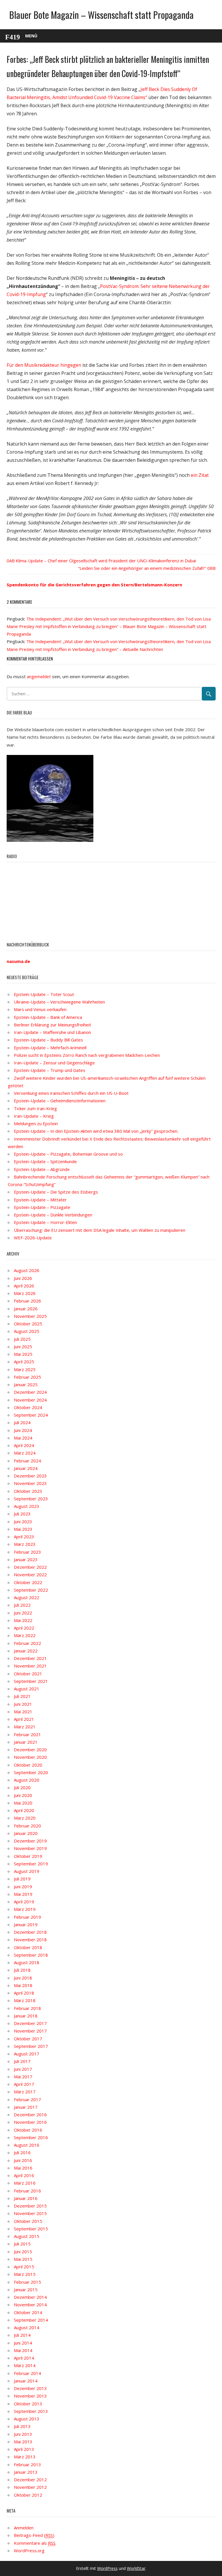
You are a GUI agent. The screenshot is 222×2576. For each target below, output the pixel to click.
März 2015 (25, 2274)
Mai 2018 (23, 1985)
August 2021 (27, 1689)
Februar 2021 (27, 1734)
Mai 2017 (23, 2077)
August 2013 (27, 2419)
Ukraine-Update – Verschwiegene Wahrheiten (59, 1002)
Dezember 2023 (30, 1476)
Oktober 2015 (28, 2221)
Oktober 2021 (28, 1674)
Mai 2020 (23, 1803)
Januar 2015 (26, 2289)
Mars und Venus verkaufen (40, 1009)
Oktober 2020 (28, 1765)
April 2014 (24, 2358)
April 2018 (24, 1993)
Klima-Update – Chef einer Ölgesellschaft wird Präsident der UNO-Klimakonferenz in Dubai (106, 561)
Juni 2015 (23, 2252)
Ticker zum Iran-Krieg (35, 1108)
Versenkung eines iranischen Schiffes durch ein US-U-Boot (71, 1093)
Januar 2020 (26, 1833)
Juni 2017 (23, 2069)
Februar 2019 (27, 1917)
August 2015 (27, 2236)
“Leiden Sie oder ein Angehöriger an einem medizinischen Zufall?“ (142, 568)
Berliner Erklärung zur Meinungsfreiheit (52, 1025)
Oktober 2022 (28, 1582)
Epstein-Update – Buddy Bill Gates (48, 1040)
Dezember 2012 (30, 2480)
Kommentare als (35, 2543)
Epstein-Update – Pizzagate (42, 1207)
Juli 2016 (22, 2152)
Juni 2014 (23, 2343)
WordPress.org (29, 2551)
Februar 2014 (27, 2373)
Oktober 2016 (28, 2130)
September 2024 (31, 1415)
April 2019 (24, 1902)
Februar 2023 (27, 1552)
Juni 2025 (23, 1347)
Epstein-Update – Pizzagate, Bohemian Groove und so (68, 1154)
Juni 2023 (23, 1521)
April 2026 (24, 1286)
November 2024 (30, 1400)
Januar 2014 (26, 2381)
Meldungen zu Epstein (36, 1123)
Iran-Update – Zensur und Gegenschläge (54, 1063)
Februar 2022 (27, 1643)
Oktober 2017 (28, 2039)
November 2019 (30, 1848)
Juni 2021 (23, 1704)
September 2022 (31, 1590)
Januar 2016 (26, 2198)
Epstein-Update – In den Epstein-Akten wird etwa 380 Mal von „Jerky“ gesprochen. (96, 1131)
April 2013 (24, 2449)
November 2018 (30, 1940)
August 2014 (27, 2327)
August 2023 (27, 1506)
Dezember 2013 (30, 2388)
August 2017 (27, 2054)
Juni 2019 (23, 1887)
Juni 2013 (23, 2434)
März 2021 (25, 1727)
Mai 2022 (23, 1620)
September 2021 (31, 1681)
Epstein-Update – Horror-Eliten (45, 1222)
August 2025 (27, 1331)
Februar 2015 (27, 2282)
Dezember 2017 (30, 2023)
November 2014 (30, 2305)
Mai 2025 (23, 1354)
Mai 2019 (23, 1894)
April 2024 (24, 1445)
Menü (31, 36)
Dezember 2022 (30, 1567)
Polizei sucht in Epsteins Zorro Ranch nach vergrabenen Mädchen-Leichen (87, 1055)
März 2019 (25, 1909)
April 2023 (24, 1537)
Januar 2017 (26, 2107)
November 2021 (30, 1666)
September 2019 (31, 1864)
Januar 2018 (26, 2016)
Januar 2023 (26, 1559)
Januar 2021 (26, 1742)
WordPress (107, 2568)
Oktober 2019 (28, 1856)
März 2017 (25, 2092)
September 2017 (31, 2046)
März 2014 (25, 2365)
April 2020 (24, 1810)
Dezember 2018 (30, 1932)
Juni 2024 (23, 1430)
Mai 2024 (23, 1438)
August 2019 (27, 1871)
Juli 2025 (22, 1339)
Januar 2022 (26, 1651)
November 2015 (30, 2213)
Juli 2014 (22, 2335)
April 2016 (24, 2175)
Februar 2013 (27, 2464)
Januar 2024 (26, 1468)
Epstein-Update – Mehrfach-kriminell (50, 1048)
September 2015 (31, 2229)
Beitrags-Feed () (34, 2535)
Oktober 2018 (28, 1947)
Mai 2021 (23, 1712)
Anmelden (24, 2528)
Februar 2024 (27, 1461)
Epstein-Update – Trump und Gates (50, 1070)
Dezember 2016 (30, 2115)
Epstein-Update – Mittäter (40, 1200)
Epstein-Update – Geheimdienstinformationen (60, 1101)
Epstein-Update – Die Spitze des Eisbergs (56, 1192)
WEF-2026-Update (33, 1238)
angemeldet (39, 676)
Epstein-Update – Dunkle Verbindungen (53, 1215)
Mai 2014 (23, 2350)
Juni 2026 (23, 1278)
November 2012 (30, 2487)
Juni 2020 (23, 1795)
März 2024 (25, 1453)
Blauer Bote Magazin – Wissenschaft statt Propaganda (101, 15)
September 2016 (31, 2137)
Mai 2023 (23, 1529)
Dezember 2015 (30, 2206)
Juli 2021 (22, 1696)
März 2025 (25, 1369)
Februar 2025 (27, 1377)
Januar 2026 (26, 1309)
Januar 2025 (26, 1384)
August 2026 (27, 1270)
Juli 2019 (22, 1879)
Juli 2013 (22, 2426)
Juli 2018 (22, 1970)
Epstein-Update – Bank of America (48, 1017)
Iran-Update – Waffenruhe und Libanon (52, 1032)
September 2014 (31, 2320)
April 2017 (24, 2084)
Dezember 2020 (30, 1749)
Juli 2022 (22, 1605)
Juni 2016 (23, 2160)
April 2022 (24, 1628)
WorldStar (136, 2568)
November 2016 (30, 2122)
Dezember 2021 (30, 1658)
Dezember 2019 (30, 1841)
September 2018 (31, 1955)
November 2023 (30, 1483)
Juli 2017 (22, 2061)
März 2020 (25, 1818)
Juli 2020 (22, 1787)
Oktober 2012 (28, 2495)
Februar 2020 (27, 1826)
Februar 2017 (27, 2099)
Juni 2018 (23, 1978)
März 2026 (25, 1293)
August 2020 (27, 1780)
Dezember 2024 (30, 1392)
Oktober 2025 (28, 1324)
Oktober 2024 (28, 1407)
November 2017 (30, 2031)
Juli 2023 (22, 1514)
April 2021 (24, 1719)
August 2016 (27, 2145)
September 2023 (31, 1499)
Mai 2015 (23, 2259)
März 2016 (25, 2183)
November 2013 (30, 2396)
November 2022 (30, 1575)
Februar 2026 (27, 1301)
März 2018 (25, 2000)
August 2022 (27, 1597)
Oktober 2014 (28, 2312)
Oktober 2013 (28, 2404)
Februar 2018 (27, 2008)
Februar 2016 (27, 2191)
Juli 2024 (22, 1422)
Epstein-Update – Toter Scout (44, 994)
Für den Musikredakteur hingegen (44, 365)
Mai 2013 (23, 2442)
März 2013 (25, 2457)
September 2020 (31, 1772)
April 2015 (24, 2267)
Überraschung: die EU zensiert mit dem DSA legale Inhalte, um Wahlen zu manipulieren (100, 1230)
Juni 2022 (23, 1613)
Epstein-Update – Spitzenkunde (45, 1161)
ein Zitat (200, 475)
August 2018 (27, 1962)
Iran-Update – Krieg (34, 1116)
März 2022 (25, 1635)
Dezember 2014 (30, 2297)
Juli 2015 (22, 2244)
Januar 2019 (26, 1924)
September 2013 (31, 2411)
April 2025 (24, 1362)
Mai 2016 (23, 2168)
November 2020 (30, 1757)
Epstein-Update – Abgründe (42, 1169)
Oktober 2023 (28, 1491)
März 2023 (25, 1544)
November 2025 (30, 1316)
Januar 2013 (26, 2472)
